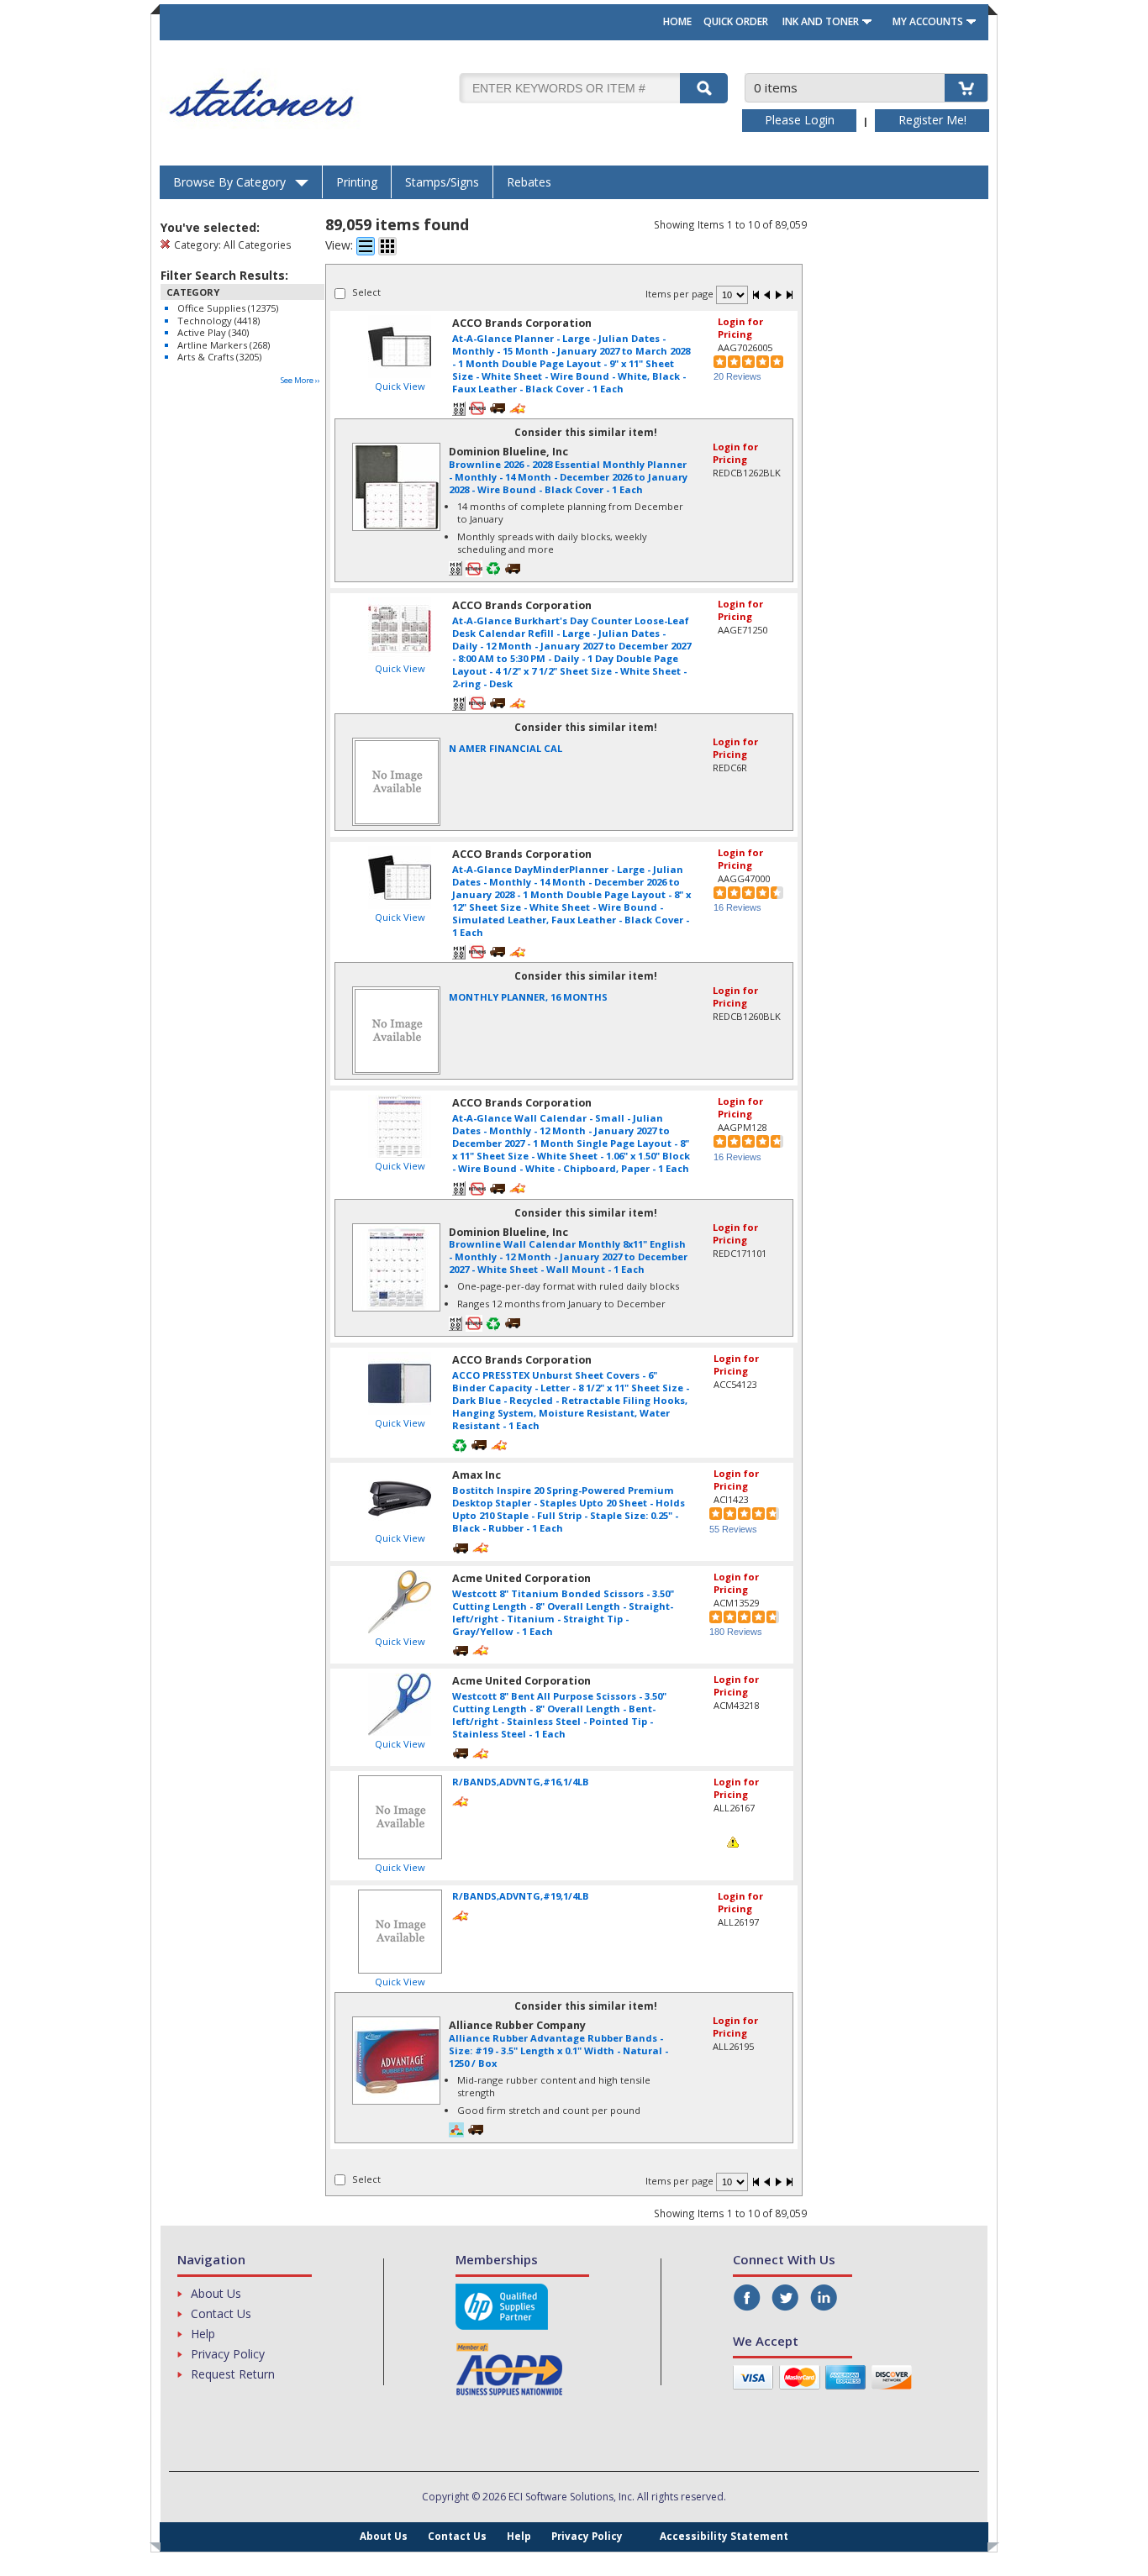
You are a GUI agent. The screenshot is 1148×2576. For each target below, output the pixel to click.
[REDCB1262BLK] (397, 453)
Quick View (400, 386)
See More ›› (300, 380)
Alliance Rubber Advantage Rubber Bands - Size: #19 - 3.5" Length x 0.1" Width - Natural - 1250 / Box (558, 2050)
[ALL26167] (400, 1817)
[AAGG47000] (400, 878)
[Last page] (789, 296)
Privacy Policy (228, 2354)
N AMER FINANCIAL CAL (506, 748)
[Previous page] (767, 296)
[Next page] (778, 296)
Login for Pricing (740, 328)
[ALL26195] (397, 2027)
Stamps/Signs (442, 182)
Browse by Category (229, 182)
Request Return (233, 2374)
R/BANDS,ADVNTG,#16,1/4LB (521, 1782)
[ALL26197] (400, 1932)
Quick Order (736, 21)
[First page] (756, 296)
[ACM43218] (400, 1704)
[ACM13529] (400, 1602)
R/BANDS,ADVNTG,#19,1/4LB (521, 1896)
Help (203, 2334)
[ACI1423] (400, 1498)
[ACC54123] (400, 1383)
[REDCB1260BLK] (397, 997)
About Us (216, 2293)
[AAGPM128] (400, 1126)
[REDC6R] (397, 748)
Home (677, 21)
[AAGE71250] (400, 629)
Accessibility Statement (724, 2536)
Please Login (800, 120)
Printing (357, 182)
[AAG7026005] (400, 347)
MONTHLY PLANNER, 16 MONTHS (528, 997)
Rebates (529, 182)
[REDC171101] (397, 1234)
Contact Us (221, 2313)
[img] (308, 98)
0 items (776, 87)
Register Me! (932, 120)
